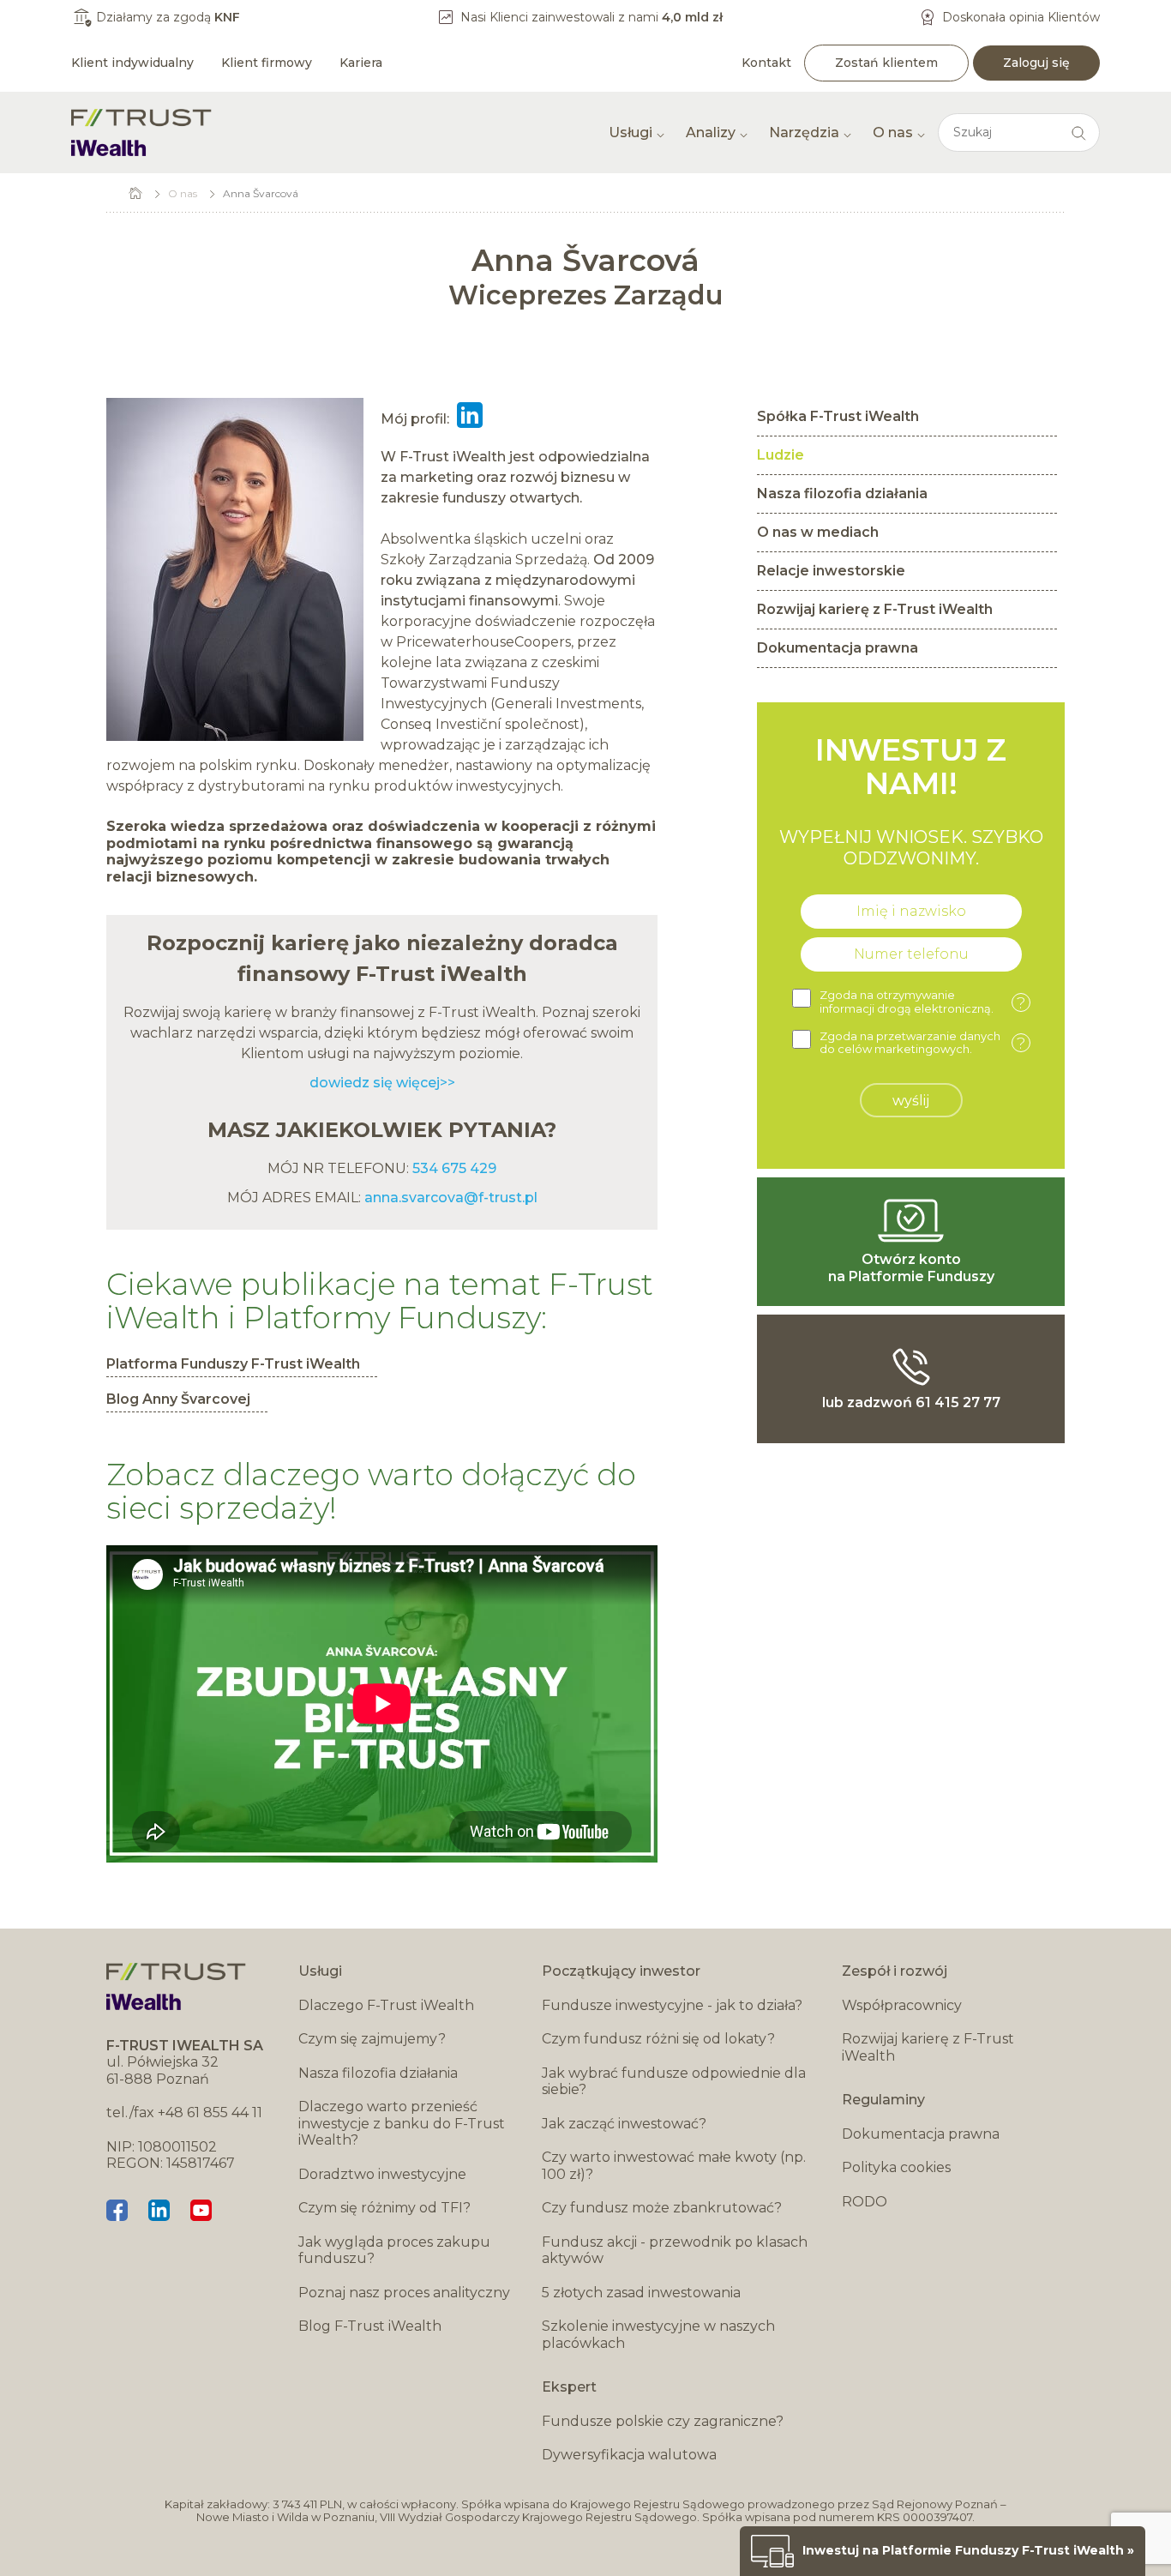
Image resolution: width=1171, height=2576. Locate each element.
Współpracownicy (902, 2005)
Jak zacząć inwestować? (624, 2124)
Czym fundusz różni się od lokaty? (658, 2039)
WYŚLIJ (911, 1101)
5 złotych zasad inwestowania (641, 2293)
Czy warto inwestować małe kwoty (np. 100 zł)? (674, 2166)
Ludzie (781, 455)
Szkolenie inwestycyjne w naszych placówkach (658, 2335)
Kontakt (766, 63)
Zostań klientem (886, 63)
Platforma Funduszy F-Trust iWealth (233, 1364)
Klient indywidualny (132, 63)
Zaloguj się (1036, 63)
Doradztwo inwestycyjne (382, 2174)
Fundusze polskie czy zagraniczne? (663, 2421)
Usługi (631, 132)
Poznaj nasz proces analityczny (404, 2293)
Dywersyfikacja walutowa (629, 2455)
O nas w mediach (818, 532)
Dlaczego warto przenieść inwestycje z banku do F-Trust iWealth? (402, 2123)
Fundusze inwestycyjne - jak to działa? (672, 2005)
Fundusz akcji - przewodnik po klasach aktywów (675, 2251)
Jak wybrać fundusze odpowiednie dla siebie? (674, 2082)
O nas (893, 132)
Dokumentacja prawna (838, 648)
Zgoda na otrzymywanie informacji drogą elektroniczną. (922, 1002)
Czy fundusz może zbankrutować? (662, 2208)
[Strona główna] (141, 132)
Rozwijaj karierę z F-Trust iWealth (875, 609)
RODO (865, 2202)
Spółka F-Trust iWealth (838, 416)
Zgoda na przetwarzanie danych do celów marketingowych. (922, 1043)
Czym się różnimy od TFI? (384, 2208)
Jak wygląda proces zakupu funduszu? (394, 2251)
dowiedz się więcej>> (382, 1083)
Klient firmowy (267, 63)
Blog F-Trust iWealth (370, 2326)
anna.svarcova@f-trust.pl (451, 1198)
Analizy (711, 132)
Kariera (361, 63)
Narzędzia (804, 132)
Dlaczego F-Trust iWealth (386, 2005)
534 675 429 (453, 1168)
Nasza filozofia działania (842, 494)
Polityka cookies (896, 2167)
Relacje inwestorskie (831, 571)
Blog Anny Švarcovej (178, 1399)
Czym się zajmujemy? (372, 2039)
